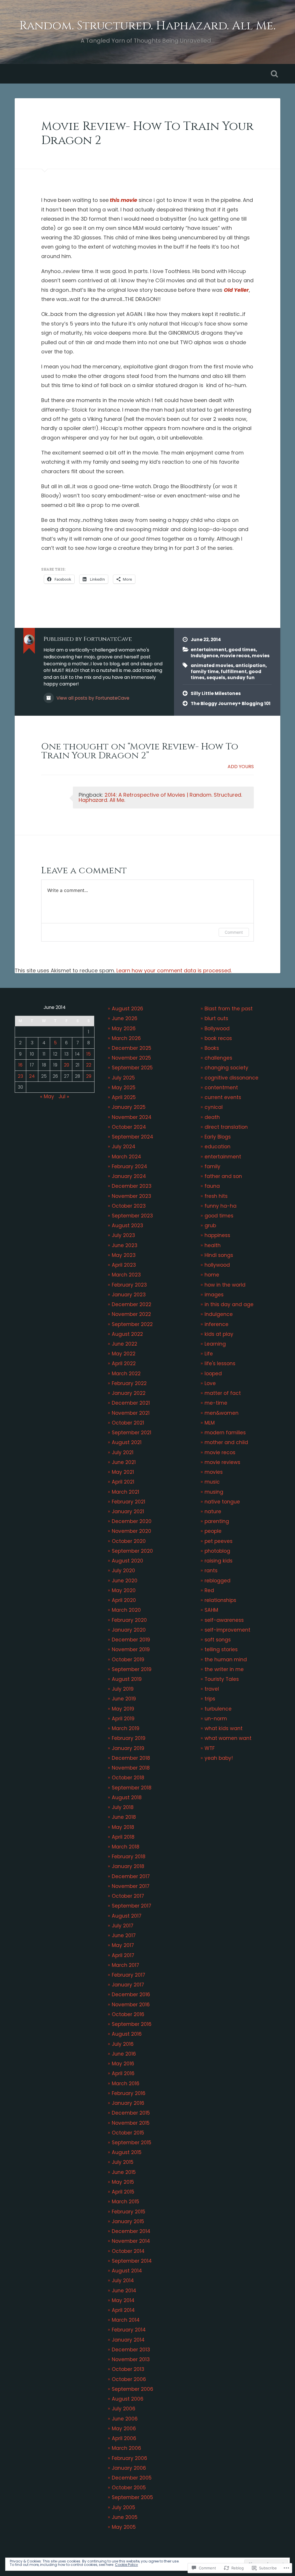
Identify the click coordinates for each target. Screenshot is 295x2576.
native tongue (222, 1502)
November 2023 (132, 1196)
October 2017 (128, 1896)
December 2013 (131, 2350)
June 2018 (124, 1817)
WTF (210, 1748)
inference (216, 1324)
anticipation (250, 665)
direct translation (226, 1127)
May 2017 (123, 1945)
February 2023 (129, 1285)
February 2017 (128, 1975)
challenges (218, 1058)
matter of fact (223, 1393)
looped (213, 1374)
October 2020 (129, 1541)
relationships (220, 1600)
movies (261, 656)
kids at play (219, 1334)
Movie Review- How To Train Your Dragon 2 (147, 133)
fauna (212, 1186)
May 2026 (124, 1028)
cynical (214, 1107)
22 (89, 1065)
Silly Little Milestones (216, 693)
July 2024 (124, 1147)
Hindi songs (219, 1255)
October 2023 (129, 1206)
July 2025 (123, 1078)
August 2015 (127, 2152)
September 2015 (132, 2143)
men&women (222, 1413)
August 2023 (127, 1226)
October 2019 (128, 1660)
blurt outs (216, 1018)
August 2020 (127, 1561)
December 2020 (132, 1521)
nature (213, 1511)
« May (47, 1096)
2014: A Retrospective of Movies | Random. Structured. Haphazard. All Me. (160, 797)
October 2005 (129, 2488)
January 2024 (129, 1176)
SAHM (211, 1610)
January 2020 (129, 1630)
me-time (216, 1403)
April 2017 (123, 1955)
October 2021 (128, 1423)
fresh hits (216, 1196)
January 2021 (128, 1511)
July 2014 (123, 2280)
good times (242, 650)
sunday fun (241, 678)
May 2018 (123, 1827)
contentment (221, 1088)
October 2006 (129, 2379)
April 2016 (123, 2073)
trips (210, 1699)
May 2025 (124, 1088)
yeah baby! (219, 1758)
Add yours (241, 767)
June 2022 (124, 1344)
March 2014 (126, 2320)
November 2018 (131, 1768)
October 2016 (128, 2014)
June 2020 (125, 1581)
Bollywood (217, 1028)
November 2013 (131, 2359)
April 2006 (124, 2438)
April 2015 (123, 2192)
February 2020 (129, 1620)
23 (20, 1076)
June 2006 (125, 2419)
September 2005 (132, 2497)
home (212, 1275)
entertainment (209, 650)
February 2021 (128, 1502)
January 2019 (128, 1748)
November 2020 (132, 1531)
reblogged (218, 1581)
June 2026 (125, 1018)
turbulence (218, 1709)
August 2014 (127, 2271)
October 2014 (128, 2251)
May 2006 (124, 2429)
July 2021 (123, 1452)
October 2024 (129, 1127)
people (213, 1531)
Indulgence (204, 656)
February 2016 (129, 2093)
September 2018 (132, 1788)
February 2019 (129, 1738)
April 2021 (123, 1482)
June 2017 (124, 1935)
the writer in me (224, 1669)
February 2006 (129, 2458)
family (212, 1166)
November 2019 (131, 1649)
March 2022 (126, 1374)
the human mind (226, 1660)
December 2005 (132, 2478)
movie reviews (222, 1462)
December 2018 (131, 1758)
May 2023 (124, 1255)
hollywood (217, 1265)
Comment (234, 932)
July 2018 (123, 1807)
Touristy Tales (222, 1679)
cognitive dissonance (231, 1078)
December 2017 (131, 1876)
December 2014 (131, 2231)
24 (32, 1076)
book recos (218, 1038)
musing (214, 1492)
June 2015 (124, 2172)
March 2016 (126, 2083)
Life (209, 1354)
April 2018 (123, 1837)
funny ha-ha (221, 1206)
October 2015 (128, 2133)
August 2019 (127, 1679)
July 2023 (123, 1235)
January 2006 (129, 2468)
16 (20, 1065)
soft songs (218, 1640)
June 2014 (124, 2291)
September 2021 (132, 1433)
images (214, 1295)
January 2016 (128, 2103)
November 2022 (131, 1314)
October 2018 (128, 1778)
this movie (123, 200)
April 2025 (124, 1097)
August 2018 (127, 1797)
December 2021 (131, 1403)
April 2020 (124, 1600)
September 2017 (132, 1906)
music (212, 1482)
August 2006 (128, 2399)
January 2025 (129, 1107)
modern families (225, 1433)
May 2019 (123, 1709)
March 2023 (126, 1275)
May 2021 (123, 1472)
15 (89, 1054)
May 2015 (123, 2182)
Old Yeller (236, 290)
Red (209, 1590)
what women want (228, 1738)
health (213, 1245)
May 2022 (124, 1354)
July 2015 (123, 2162)
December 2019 (131, 1640)
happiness (217, 1235)
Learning (215, 1344)
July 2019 (123, 1689)
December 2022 (132, 1304)
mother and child (226, 1442)
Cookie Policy (126, 2565)
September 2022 (132, 1324)
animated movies (212, 665)
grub (210, 1226)
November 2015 (131, 2123)
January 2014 (128, 2340)
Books (212, 1048)
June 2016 (124, 2054)
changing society (226, 1068)
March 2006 (126, 2448)
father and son (223, 1176)
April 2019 (123, 1719)
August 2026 (127, 1009)
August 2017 (127, 1916)
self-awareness (224, 1620)
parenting (217, 1521)
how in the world (225, 1285)
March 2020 (126, 1610)
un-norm (216, 1719)
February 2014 (129, 2330)
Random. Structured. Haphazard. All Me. (147, 26)
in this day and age (229, 1304)
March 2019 (126, 1728)
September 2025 (132, 1068)
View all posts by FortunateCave (92, 698)
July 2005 (123, 2507)
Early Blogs (218, 1137)
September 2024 (133, 1137)
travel (212, 1689)
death (212, 1117)
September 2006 (133, 2389)
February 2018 (129, 1857)
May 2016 (123, 2064)
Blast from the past (229, 1009)
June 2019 (124, 1699)
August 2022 (127, 1334)
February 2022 (129, 1383)
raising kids (219, 1561)
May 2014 (123, 2300)
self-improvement (227, 1630)
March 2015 (125, 2202)
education (218, 1147)
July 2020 (123, 1571)
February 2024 (129, 1166)
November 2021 (131, 1413)
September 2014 (132, 2261)
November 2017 (131, 1886)
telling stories (221, 1649)
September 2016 (132, 2024)
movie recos (235, 656)
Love (210, 1383)
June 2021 (124, 1462)
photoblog (217, 1551)
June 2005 (125, 2517)
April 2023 (124, 1265)
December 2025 (132, 1048)
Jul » (64, 1096)
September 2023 (132, 1216)
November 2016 (131, 2005)
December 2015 (131, 2113)
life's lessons (220, 1363)
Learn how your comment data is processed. (174, 970)
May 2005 (124, 2527)
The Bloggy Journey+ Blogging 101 (231, 703)
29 (89, 1076)
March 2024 (126, 1157)
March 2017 (125, 1965)
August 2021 (127, 1442)
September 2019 (132, 1669)
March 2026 (126, 1038)
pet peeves (219, 1541)
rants (211, 1571)
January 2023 (129, 1295)
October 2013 (128, 2369)
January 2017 (128, 1985)
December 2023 (132, 1186)
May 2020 (124, 1590)
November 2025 (131, 1058)
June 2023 (125, 1245)
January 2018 (128, 1866)
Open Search (275, 74)
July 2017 (123, 1926)
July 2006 (124, 2409)
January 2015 (128, 2221)
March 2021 (125, 1492)
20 (67, 1065)
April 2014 (123, 2310)
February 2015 (128, 2212)
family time (205, 672)
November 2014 (131, 2241)
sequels (216, 678)
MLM (210, 1423)
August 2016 (127, 2034)
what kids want (224, 1728)
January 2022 (129, 1393)
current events (223, 1097)
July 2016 (123, 2044)
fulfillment (234, 672)
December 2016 (131, 1994)
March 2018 (126, 1847)
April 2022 (124, 1363)
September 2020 (132, 1551)
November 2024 (132, 1117)
